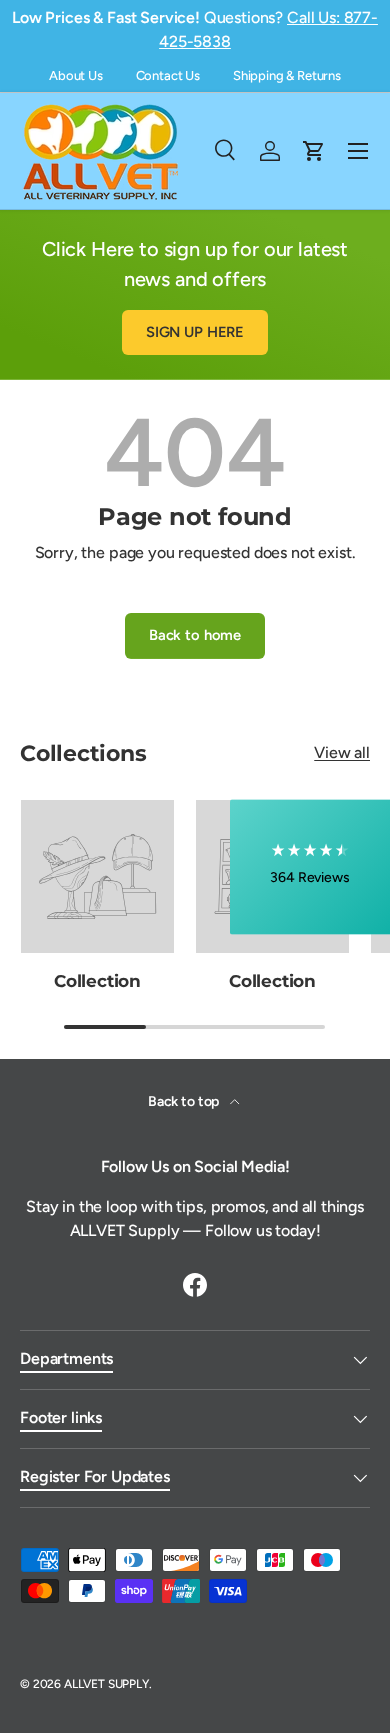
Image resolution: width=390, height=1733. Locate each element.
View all (342, 752)
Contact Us (168, 75)
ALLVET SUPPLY (106, 1684)
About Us (76, 75)
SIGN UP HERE (195, 332)
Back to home (195, 635)
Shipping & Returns (287, 75)
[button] (310, 866)
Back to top (185, 1101)
